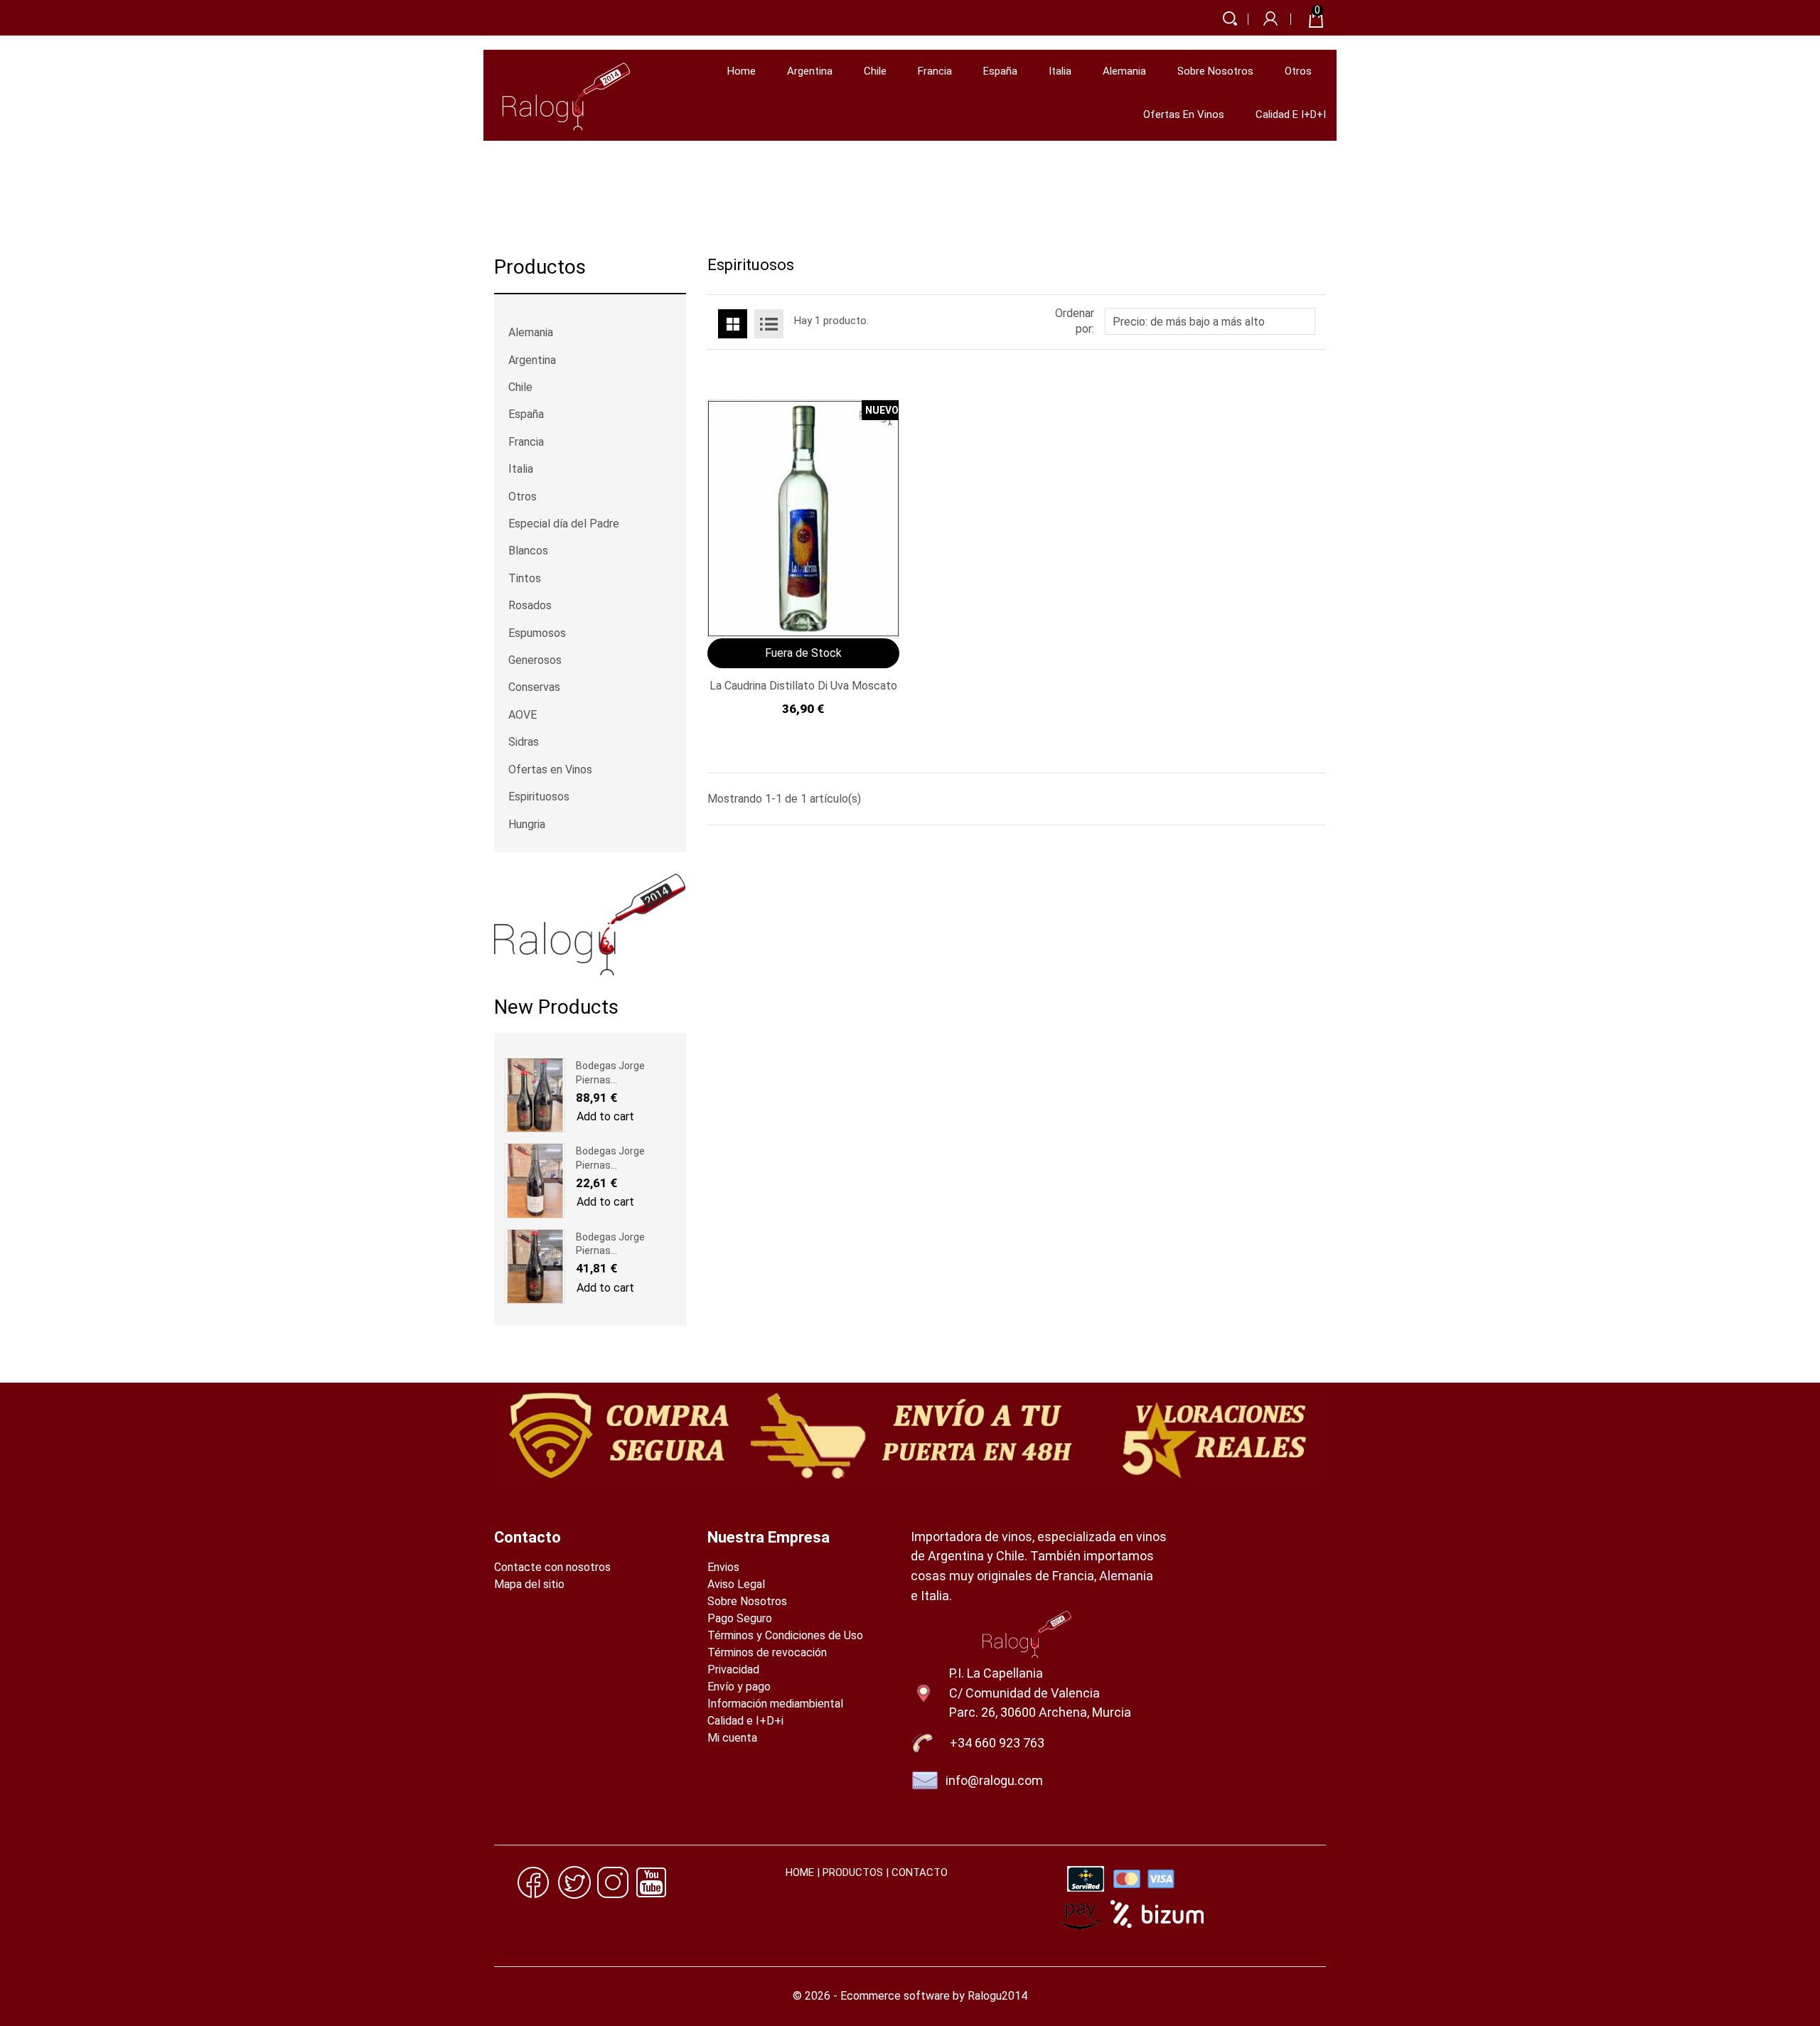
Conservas (534, 687)
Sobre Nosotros (1215, 71)
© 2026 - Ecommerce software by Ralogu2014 (910, 1996)
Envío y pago (739, 1687)
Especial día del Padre (564, 524)
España (1000, 71)
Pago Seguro (740, 1618)
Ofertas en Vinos (1184, 114)
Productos (540, 268)
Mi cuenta (732, 1738)
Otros (1298, 71)
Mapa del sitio (529, 1584)
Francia (935, 71)
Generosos (535, 660)
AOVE (523, 715)
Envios (723, 1567)
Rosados (530, 605)
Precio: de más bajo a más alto (1208, 323)
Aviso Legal (736, 1584)
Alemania (1124, 71)
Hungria (527, 824)
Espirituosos (539, 797)
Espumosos (537, 633)
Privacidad (733, 1669)
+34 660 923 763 (997, 1743)
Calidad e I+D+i (1291, 114)
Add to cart (605, 1116)
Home (742, 71)
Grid (733, 324)
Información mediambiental (775, 1704)
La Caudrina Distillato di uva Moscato (803, 686)
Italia (1060, 71)
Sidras (524, 742)
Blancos (528, 551)
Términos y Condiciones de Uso (785, 1635)
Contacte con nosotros (552, 1567)
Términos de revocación (767, 1652)
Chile (875, 71)
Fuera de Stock (803, 653)
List (769, 324)
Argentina (810, 71)
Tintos (525, 578)
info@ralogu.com (994, 1780)
